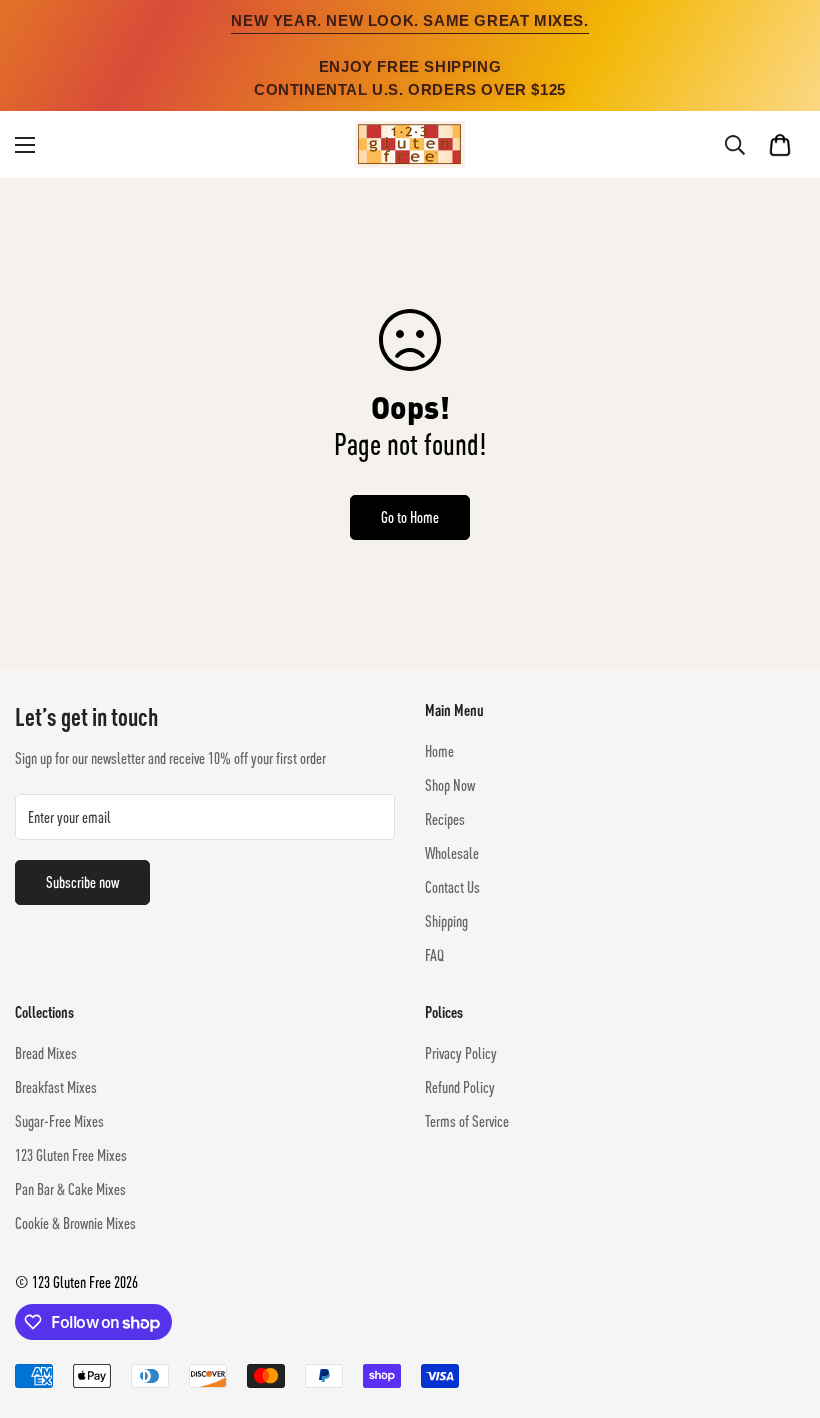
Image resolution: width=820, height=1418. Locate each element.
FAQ (434, 955)
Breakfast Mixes (56, 1087)
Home (439, 751)
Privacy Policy (461, 1053)
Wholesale (452, 853)
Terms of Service (467, 1121)
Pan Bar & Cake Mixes (70, 1189)
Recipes (445, 819)
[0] (780, 145)
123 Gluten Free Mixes (71, 1155)
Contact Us (452, 887)
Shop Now (450, 785)
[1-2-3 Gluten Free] (410, 144)
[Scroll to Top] (781, 1309)
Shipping (446, 921)
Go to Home (410, 517)
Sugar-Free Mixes (59, 1121)
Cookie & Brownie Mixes (75, 1223)
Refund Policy (460, 1087)
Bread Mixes (46, 1053)
